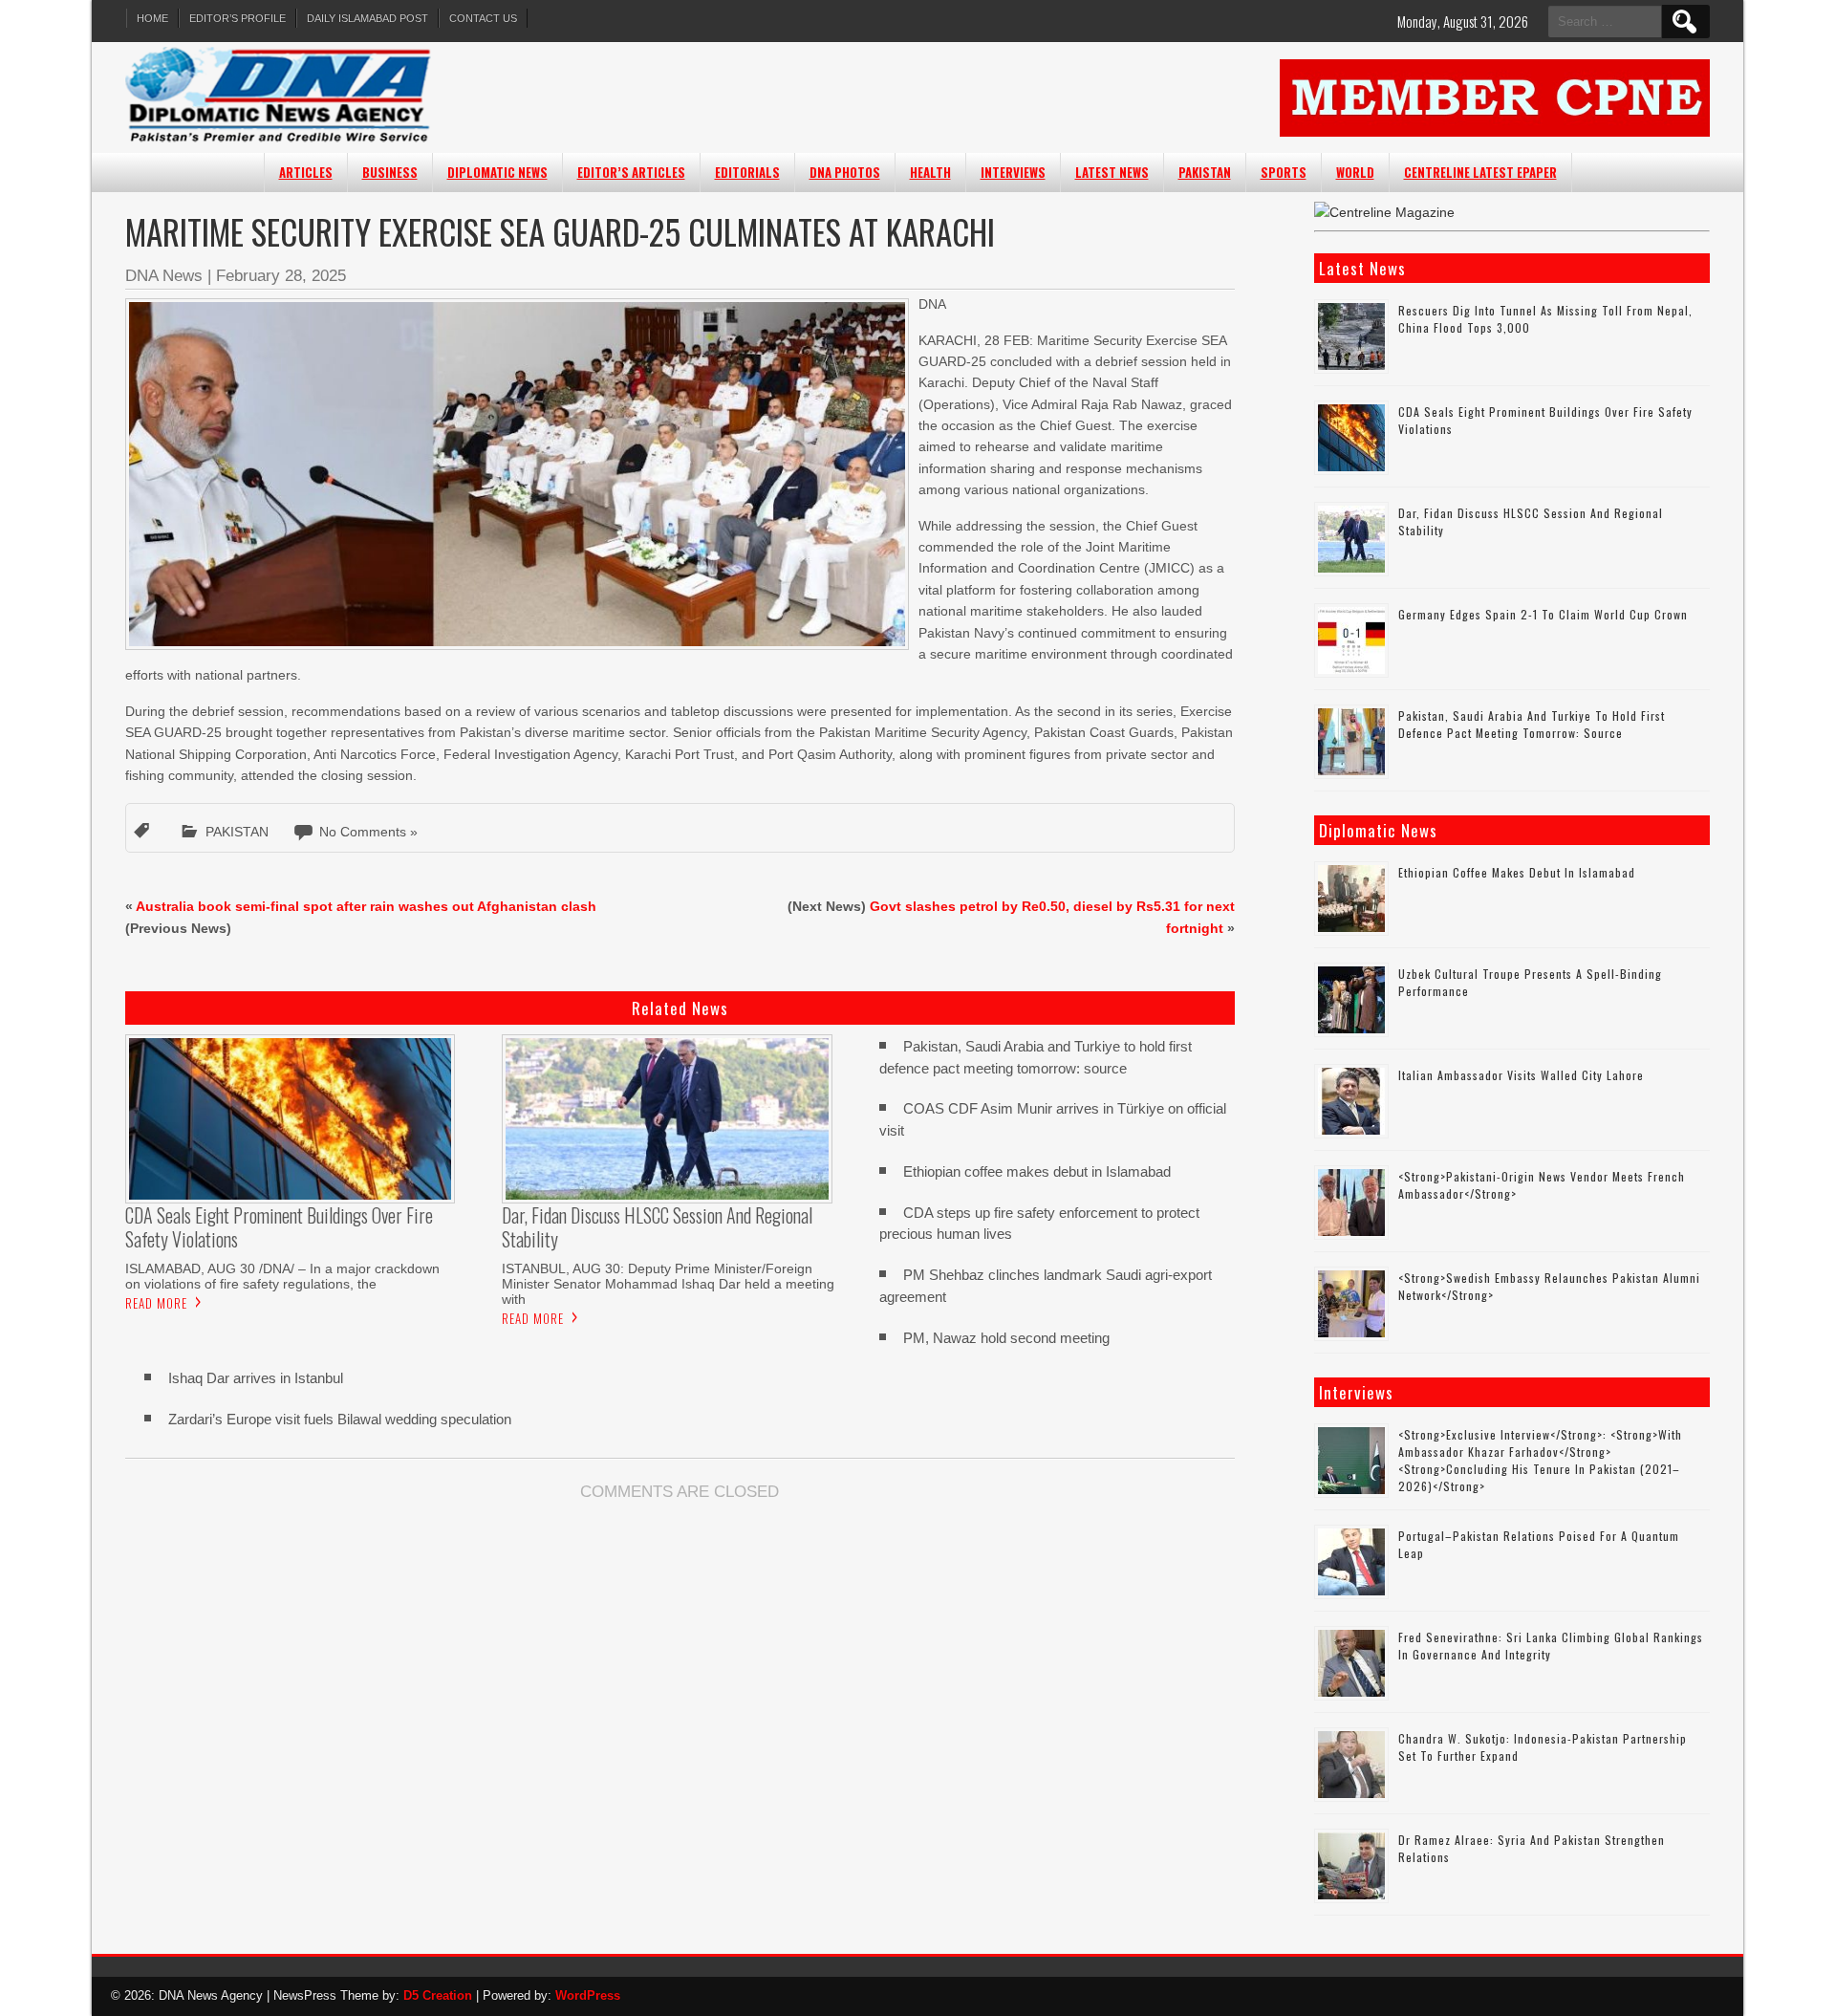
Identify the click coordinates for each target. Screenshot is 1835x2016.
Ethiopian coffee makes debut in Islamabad (1037, 1171)
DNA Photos (845, 172)
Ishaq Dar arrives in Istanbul (256, 1378)
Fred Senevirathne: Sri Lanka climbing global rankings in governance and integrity (1551, 1646)
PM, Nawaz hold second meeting (1006, 1338)
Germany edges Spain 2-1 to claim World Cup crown (1543, 614)
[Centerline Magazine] (1384, 212)
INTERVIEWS (1013, 172)
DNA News (164, 276)
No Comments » (368, 832)
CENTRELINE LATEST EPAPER (1480, 172)
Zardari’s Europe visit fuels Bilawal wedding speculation (340, 1419)
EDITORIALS (747, 172)
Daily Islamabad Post (367, 18)
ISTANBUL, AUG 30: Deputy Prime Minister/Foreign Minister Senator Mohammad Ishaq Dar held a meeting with (668, 1284)
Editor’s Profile (237, 18)
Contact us (483, 18)
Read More (156, 1303)
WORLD (1355, 172)
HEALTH (930, 172)
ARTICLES (306, 172)
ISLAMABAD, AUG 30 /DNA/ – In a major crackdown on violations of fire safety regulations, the (282, 1276)
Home (152, 18)
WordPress (588, 1995)
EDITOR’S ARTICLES (631, 172)
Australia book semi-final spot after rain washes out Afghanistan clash (366, 906)
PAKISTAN (1205, 172)
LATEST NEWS (1112, 172)
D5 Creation (438, 1995)
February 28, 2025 (281, 276)
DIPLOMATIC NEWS (497, 172)
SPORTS (1284, 172)
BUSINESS (390, 172)
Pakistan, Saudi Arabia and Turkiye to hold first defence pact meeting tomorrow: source (1532, 724)
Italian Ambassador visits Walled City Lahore (1521, 1075)
